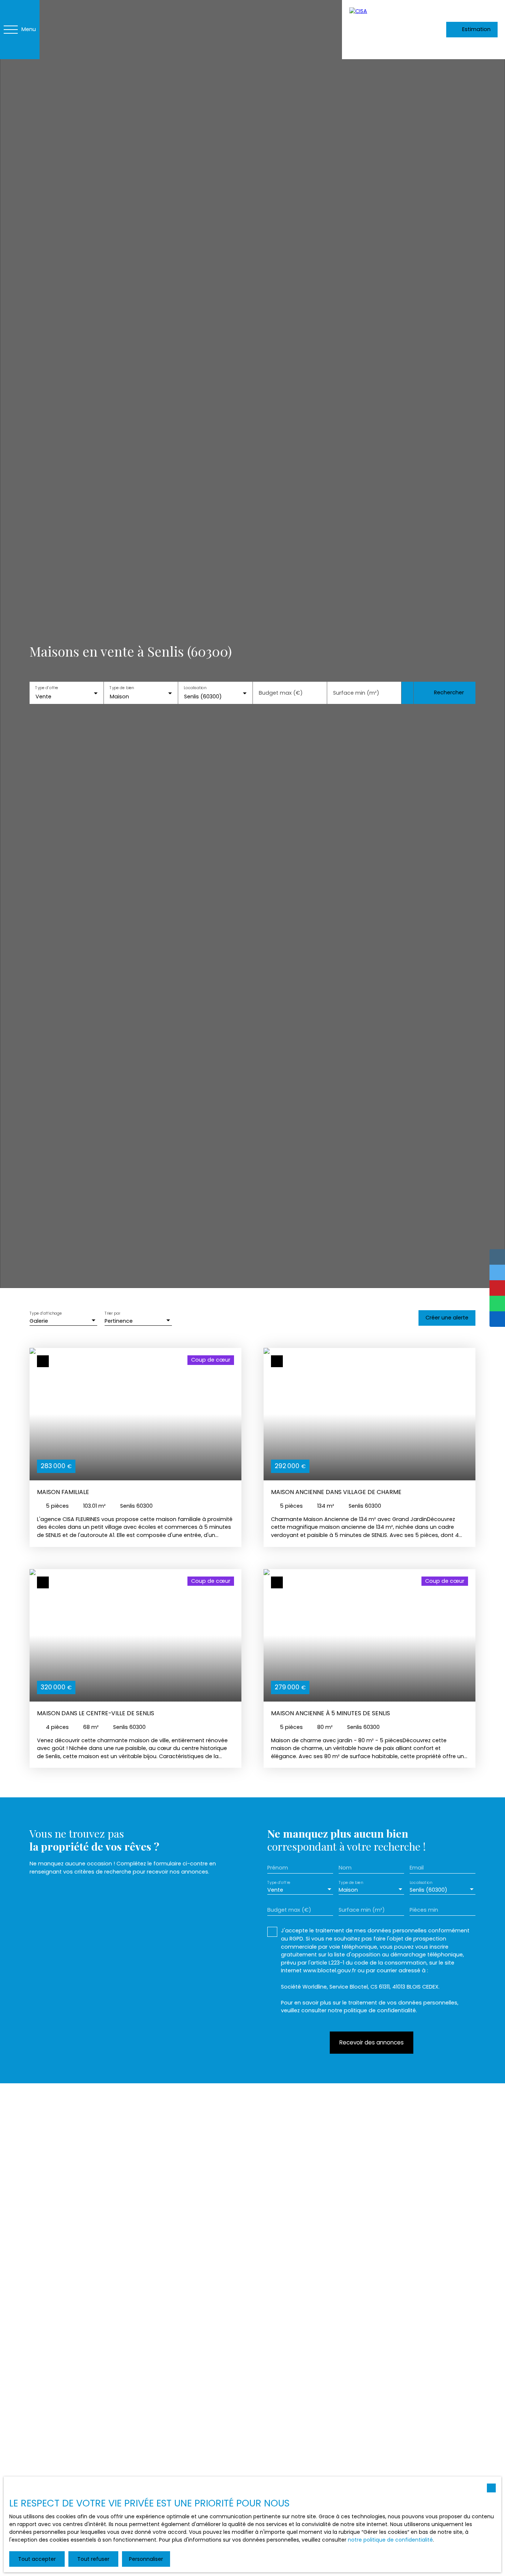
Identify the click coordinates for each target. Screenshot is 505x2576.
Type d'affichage (46, 1314)
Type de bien (122, 688)
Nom (345, 1868)
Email (417, 1868)
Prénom (278, 1868)
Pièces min (424, 1910)
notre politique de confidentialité (390, 2540)
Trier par (112, 1314)
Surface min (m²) (356, 693)
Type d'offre (47, 688)
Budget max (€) (281, 693)
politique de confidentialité (380, 2010)
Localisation (195, 688)
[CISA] (379, 30)
